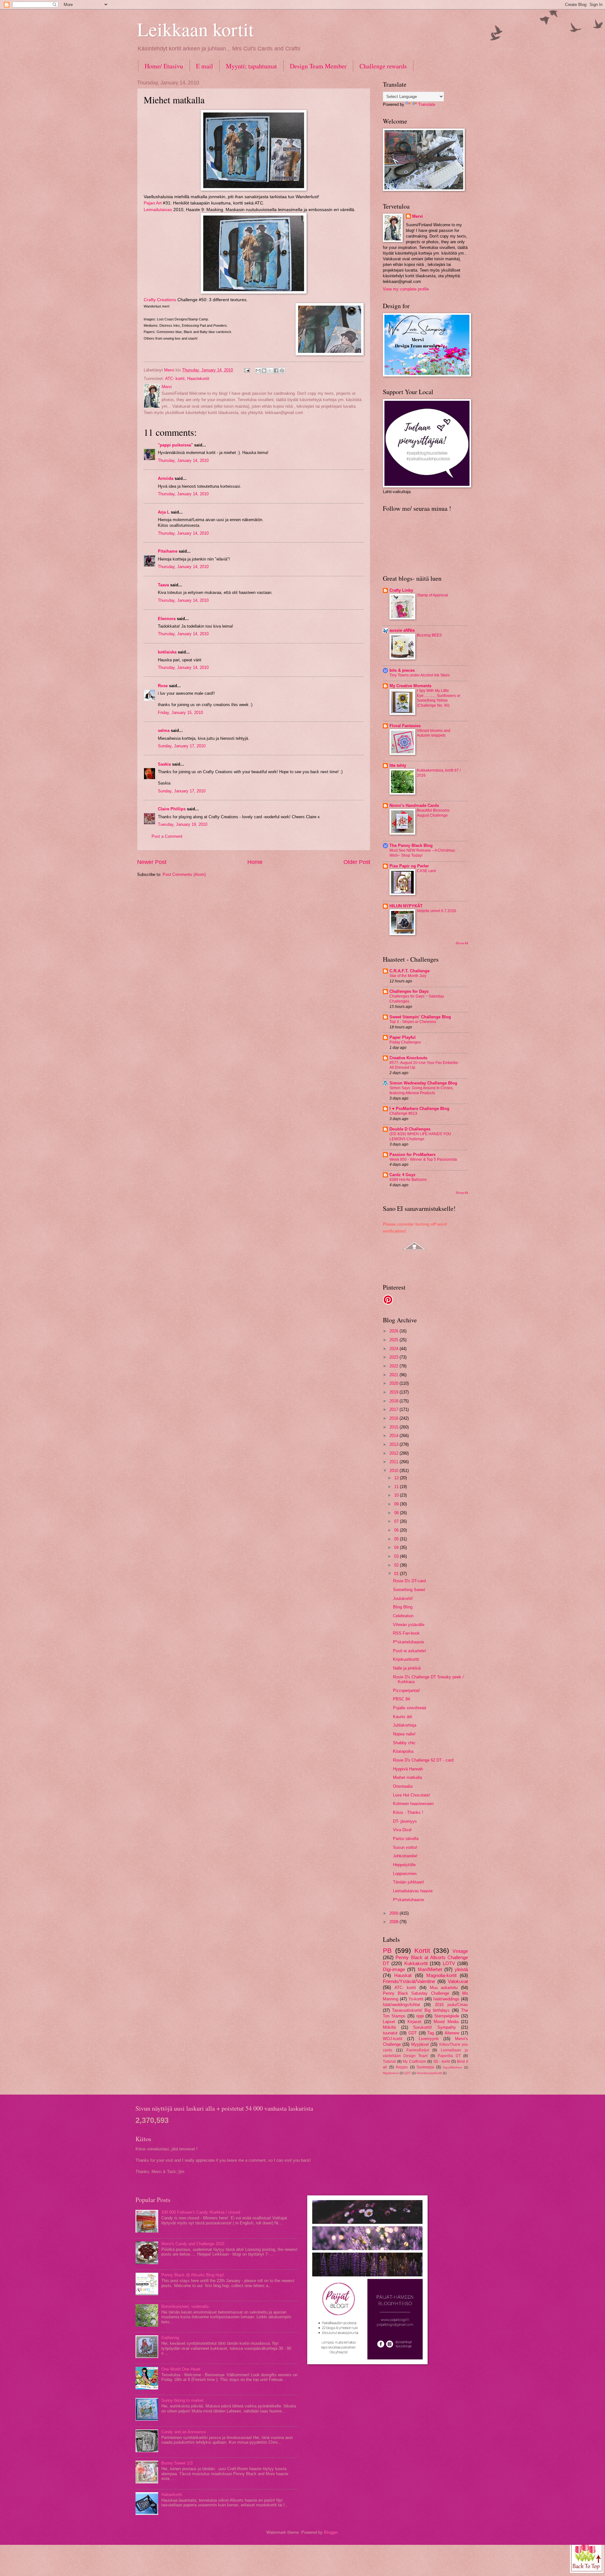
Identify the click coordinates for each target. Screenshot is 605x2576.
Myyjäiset (420, 2044)
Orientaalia (403, 1786)
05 (397, 1539)
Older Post (357, 862)
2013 (395, 1444)
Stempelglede (447, 2016)
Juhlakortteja (405, 1725)
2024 (395, 1349)
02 (397, 1565)
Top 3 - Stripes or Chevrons (413, 1022)
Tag (431, 2033)
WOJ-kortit (393, 2039)
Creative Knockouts (408, 1058)
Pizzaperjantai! (406, 1690)
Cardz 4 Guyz (403, 1175)
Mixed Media (446, 2022)
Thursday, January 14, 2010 (183, 460)
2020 (395, 1383)
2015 (395, 1427)
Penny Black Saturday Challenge (416, 1993)
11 (397, 1487)
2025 (395, 1340)
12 (397, 1478)
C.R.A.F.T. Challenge (409, 971)
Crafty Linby (401, 590)
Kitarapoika (403, 1751)
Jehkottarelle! (405, 1856)
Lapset (389, 2022)
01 (397, 1574)
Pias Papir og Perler (409, 866)
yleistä (461, 1969)
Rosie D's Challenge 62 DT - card (423, 1760)
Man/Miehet (430, 1969)
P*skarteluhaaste (409, 1642)
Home (255, 862)
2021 (395, 1375)
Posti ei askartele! (409, 1651)
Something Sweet (409, 1590)
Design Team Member (318, 66)
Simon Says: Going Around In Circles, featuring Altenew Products (421, 1090)
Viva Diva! (402, 1830)
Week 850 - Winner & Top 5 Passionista (423, 1159)
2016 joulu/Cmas (451, 2005)
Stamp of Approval (432, 595)
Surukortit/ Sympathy (435, 2027)
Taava (163, 585)
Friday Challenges (405, 1042)
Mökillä (389, 2027)
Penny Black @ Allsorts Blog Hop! (193, 2275)
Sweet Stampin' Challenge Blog (420, 1017)
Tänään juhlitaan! (409, 1882)
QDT (408, 2073)
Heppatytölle (404, 1865)
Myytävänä (391, 2073)
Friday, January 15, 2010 (180, 713)
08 (397, 1513)
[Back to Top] (587, 2556)
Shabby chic (404, 1743)
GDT (413, 2033)
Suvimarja (425, 2067)
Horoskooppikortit (429, 2073)
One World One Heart (181, 2369)
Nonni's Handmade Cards (414, 805)
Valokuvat (458, 1981)
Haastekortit (198, 379)
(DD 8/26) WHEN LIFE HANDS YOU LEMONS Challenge (420, 1136)
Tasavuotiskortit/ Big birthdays (421, 2010)
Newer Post (152, 862)
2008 (395, 1922)
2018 (395, 1401)
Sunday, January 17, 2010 (182, 746)
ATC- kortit (175, 379)
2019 (395, 1392)
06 (397, 1530)
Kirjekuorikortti (406, 1659)
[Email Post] (247, 370)
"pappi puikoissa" (175, 445)
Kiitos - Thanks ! (408, 1812)
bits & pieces (402, 670)
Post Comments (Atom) (184, 874)
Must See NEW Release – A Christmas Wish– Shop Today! (422, 853)
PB (387, 1950)
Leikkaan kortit (196, 29)
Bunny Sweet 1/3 (177, 2463)
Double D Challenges (410, 1129)
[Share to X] (270, 371)
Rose (163, 686)
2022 (395, 1366)
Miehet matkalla (407, 1777)
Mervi (418, 216)
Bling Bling (403, 1607)
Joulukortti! (403, 1598)
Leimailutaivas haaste (413, 1891)
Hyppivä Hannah (408, 1769)
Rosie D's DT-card (409, 1581)
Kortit (422, 1950)
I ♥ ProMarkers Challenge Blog (419, 1109)
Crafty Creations (160, 300)
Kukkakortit (416, 1963)
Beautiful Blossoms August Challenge (433, 813)
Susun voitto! (405, 1847)
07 (397, 1521)
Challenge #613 (403, 1113)
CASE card (426, 871)
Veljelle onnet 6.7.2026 (437, 911)
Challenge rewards (383, 66)
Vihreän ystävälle (409, 1625)
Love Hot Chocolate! (412, 1795)
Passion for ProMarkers (412, 1155)
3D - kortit (442, 2061)
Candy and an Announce (184, 2432)
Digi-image (394, 1969)
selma (164, 730)
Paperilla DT (449, 2056)
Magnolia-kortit (441, 1975)
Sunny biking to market (182, 2400)
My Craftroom (414, 2061)
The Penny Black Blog (411, 845)
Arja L (164, 512)
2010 (395, 1471)
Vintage (460, 1951)
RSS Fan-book (406, 1633)
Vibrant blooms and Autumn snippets (434, 733)
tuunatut (390, 2033)
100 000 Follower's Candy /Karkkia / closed (201, 2212)
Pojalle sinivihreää (409, 1708)
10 (397, 1495)
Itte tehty (398, 765)
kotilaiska (167, 652)
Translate (427, 104)
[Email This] (258, 371)
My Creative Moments (410, 686)
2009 (395, 1913)
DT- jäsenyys (405, 1821)
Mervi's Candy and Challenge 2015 (193, 2244)
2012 (395, 1453)
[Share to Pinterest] (282, 371)
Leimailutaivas (158, 210)
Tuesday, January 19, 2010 (183, 824)
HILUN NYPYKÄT (406, 906)
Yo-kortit (416, 1999)
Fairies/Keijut (418, 2050)
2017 (395, 1409)
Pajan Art (153, 203)
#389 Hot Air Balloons (408, 1180)
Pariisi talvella (406, 1839)
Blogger (331, 2532)
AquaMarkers (452, 2067)
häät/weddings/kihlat (401, 2005)
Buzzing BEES (429, 635)
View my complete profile (406, 289)
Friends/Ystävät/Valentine (409, 1981)
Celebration (403, 1616)
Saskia (164, 764)
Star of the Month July (408, 976)
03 (397, 1556)
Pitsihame (168, 551)
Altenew (452, 2033)
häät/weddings (446, 1999)
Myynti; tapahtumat (251, 66)
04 (397, 1547)
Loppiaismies (405, 1874)
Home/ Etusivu (164, 66)
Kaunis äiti (403, 1717)
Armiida (166, 478)
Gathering (170, 2338)
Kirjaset (414, 2022)
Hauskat (403, 1975)
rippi (420, 2016)
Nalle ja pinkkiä (407, 1668)
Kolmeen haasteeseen (413, 1804)
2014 (395, 1436)
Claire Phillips (172, 809)
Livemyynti (429, 2039)
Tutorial (389, 2061)
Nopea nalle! (404, 1734)
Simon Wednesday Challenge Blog (423, 1083)
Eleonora (167, 619)
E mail (205, 66)
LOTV (449, 1963)
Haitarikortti (172, 2495)
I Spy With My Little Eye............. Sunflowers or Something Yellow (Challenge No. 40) (439, 698)
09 (397, 1504)
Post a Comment (167, 836)
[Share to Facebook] (276, 371)
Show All (462, 943)
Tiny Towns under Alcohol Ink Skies (420, 675)
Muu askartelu (444, 1988)
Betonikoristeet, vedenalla (185, 2306)
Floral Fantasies (405, 726)
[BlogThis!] (264, 371)
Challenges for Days (409, 991)
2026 (395, 1331)
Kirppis (402, 2067)
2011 (395, 1462)
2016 (395, 1418)
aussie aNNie (402, 630)
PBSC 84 (401, 1699)
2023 (395, 1357)
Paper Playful (403, 1037)
